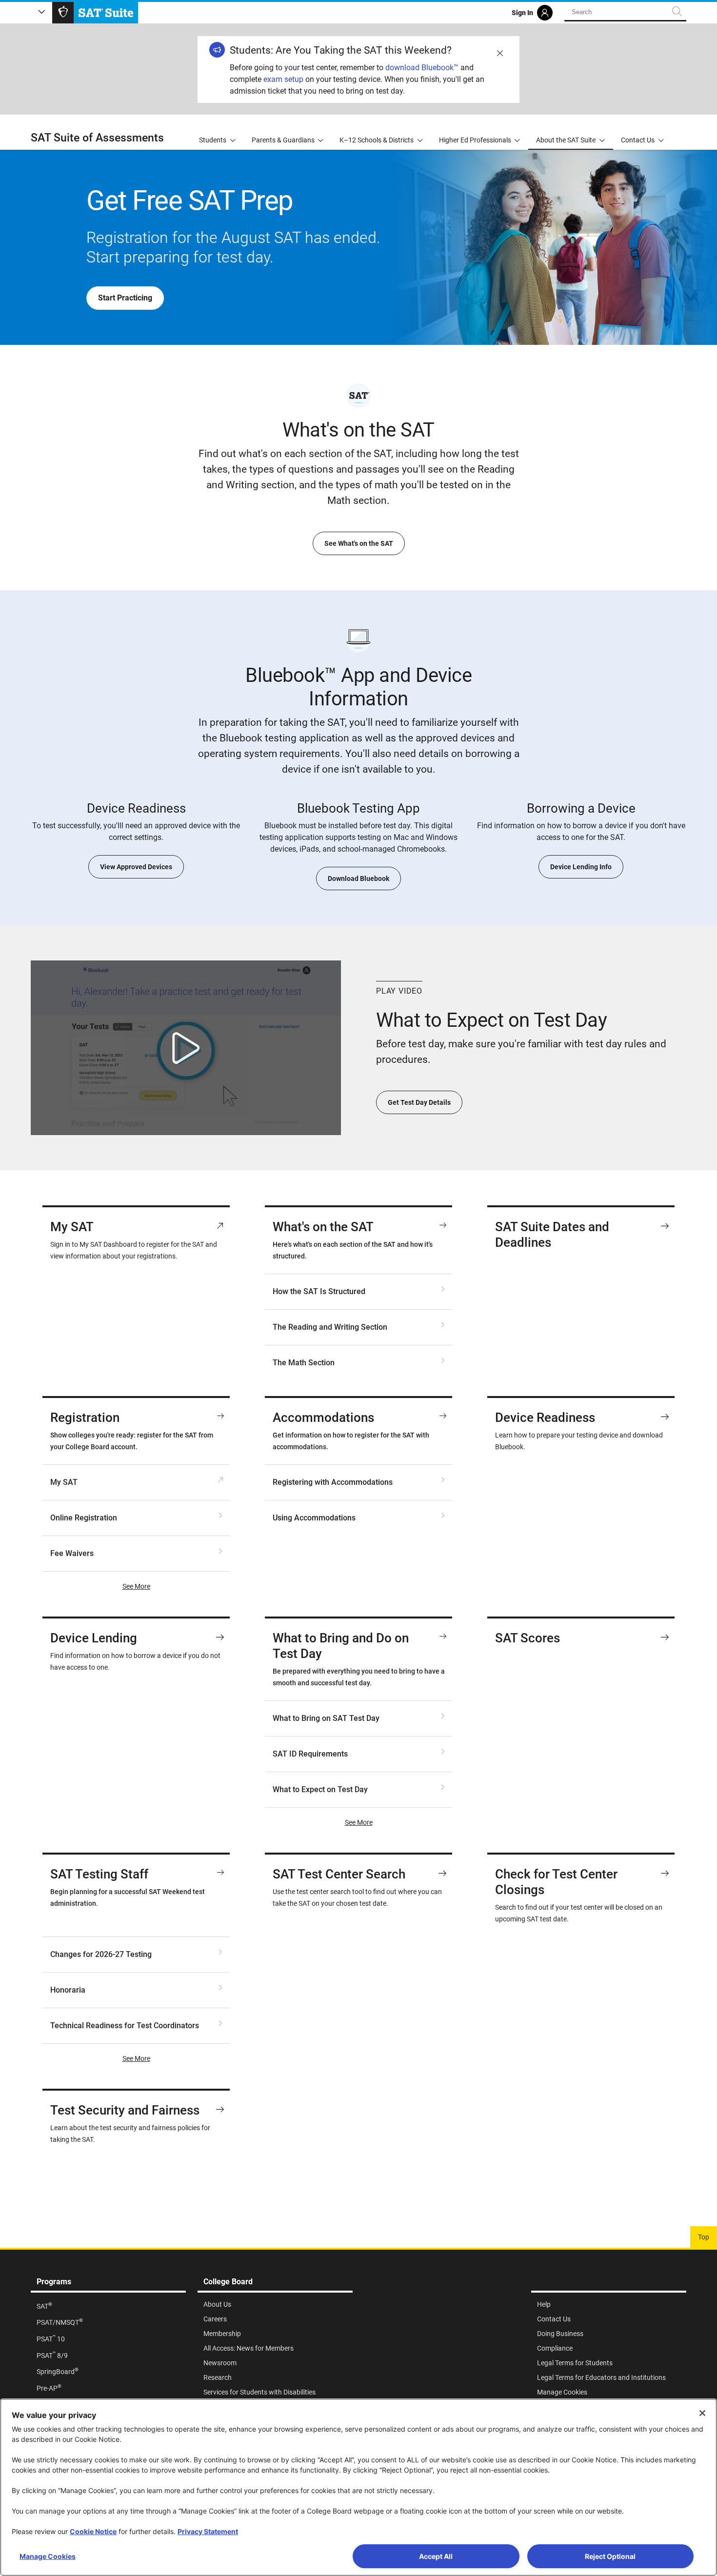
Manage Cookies (48, 2556)
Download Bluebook (358, 879)
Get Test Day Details (419, 1102)
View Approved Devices (136, 867)
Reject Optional (610, 2556)
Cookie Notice (93, 2531)
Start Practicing (125, 298)
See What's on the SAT (359, 543)
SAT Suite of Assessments (97, 138)
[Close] (702, 2413)
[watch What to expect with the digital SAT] (186, 1048)
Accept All (436, 2556)
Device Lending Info (581, 867)
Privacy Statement (208, 2531)
